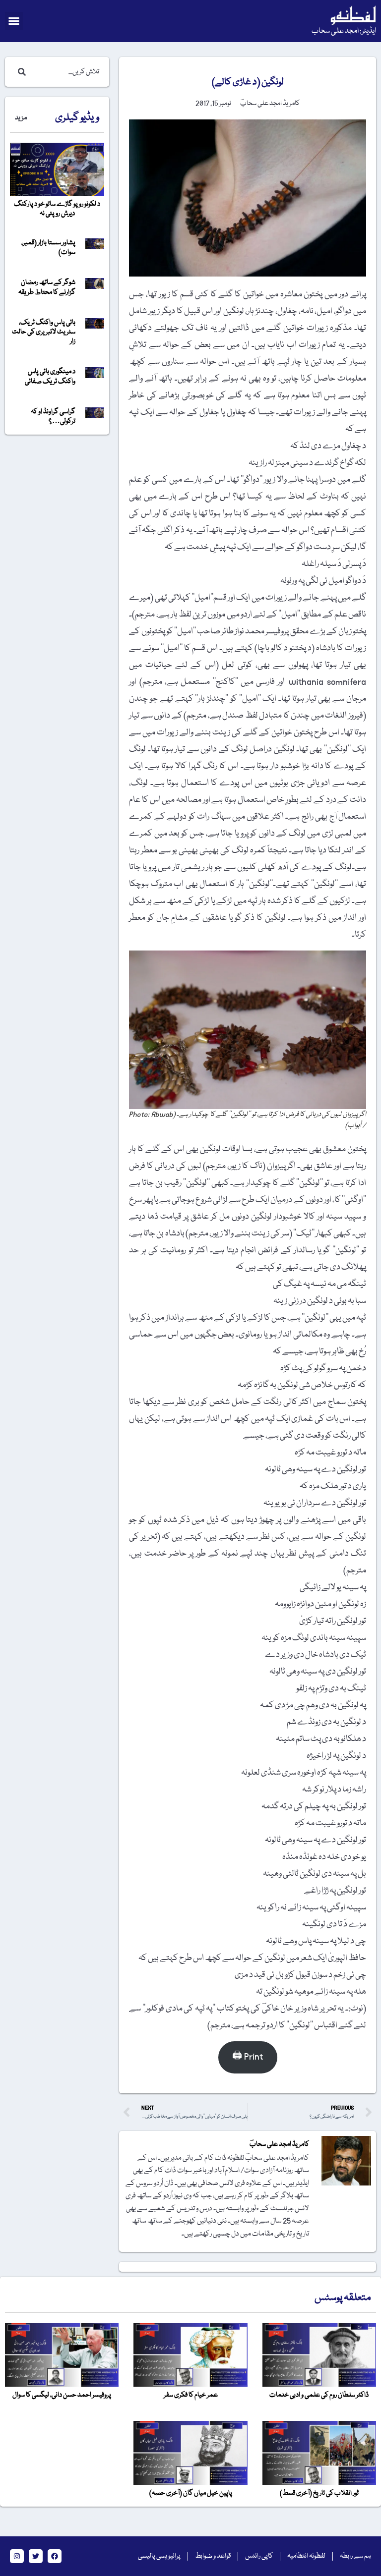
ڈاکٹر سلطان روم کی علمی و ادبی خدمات (319, 2395)
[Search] (20, 72)
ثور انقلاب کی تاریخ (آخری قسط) (319, 2493)
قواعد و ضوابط (213, 2556)
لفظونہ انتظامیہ (306, 2556)
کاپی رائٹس (259, 2556)
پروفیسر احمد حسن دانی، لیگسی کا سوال (62, 2395)
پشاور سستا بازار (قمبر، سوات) (48, 248)
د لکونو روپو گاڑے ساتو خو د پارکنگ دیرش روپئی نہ (57, 209)
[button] (14, 21)
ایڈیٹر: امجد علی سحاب (344, 31)
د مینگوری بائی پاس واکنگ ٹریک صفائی (50, 376)
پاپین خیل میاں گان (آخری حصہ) (191, 2493)
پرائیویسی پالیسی (159, 2556)
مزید (21, 118)
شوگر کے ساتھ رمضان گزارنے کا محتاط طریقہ (47, 287)
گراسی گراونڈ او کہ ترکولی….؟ (53, 417)
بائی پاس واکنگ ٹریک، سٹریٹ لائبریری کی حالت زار (44, 332)
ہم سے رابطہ (355, 2556)
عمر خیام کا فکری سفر (191, 2395)
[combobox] (67, 72)
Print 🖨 (248, 2057)
